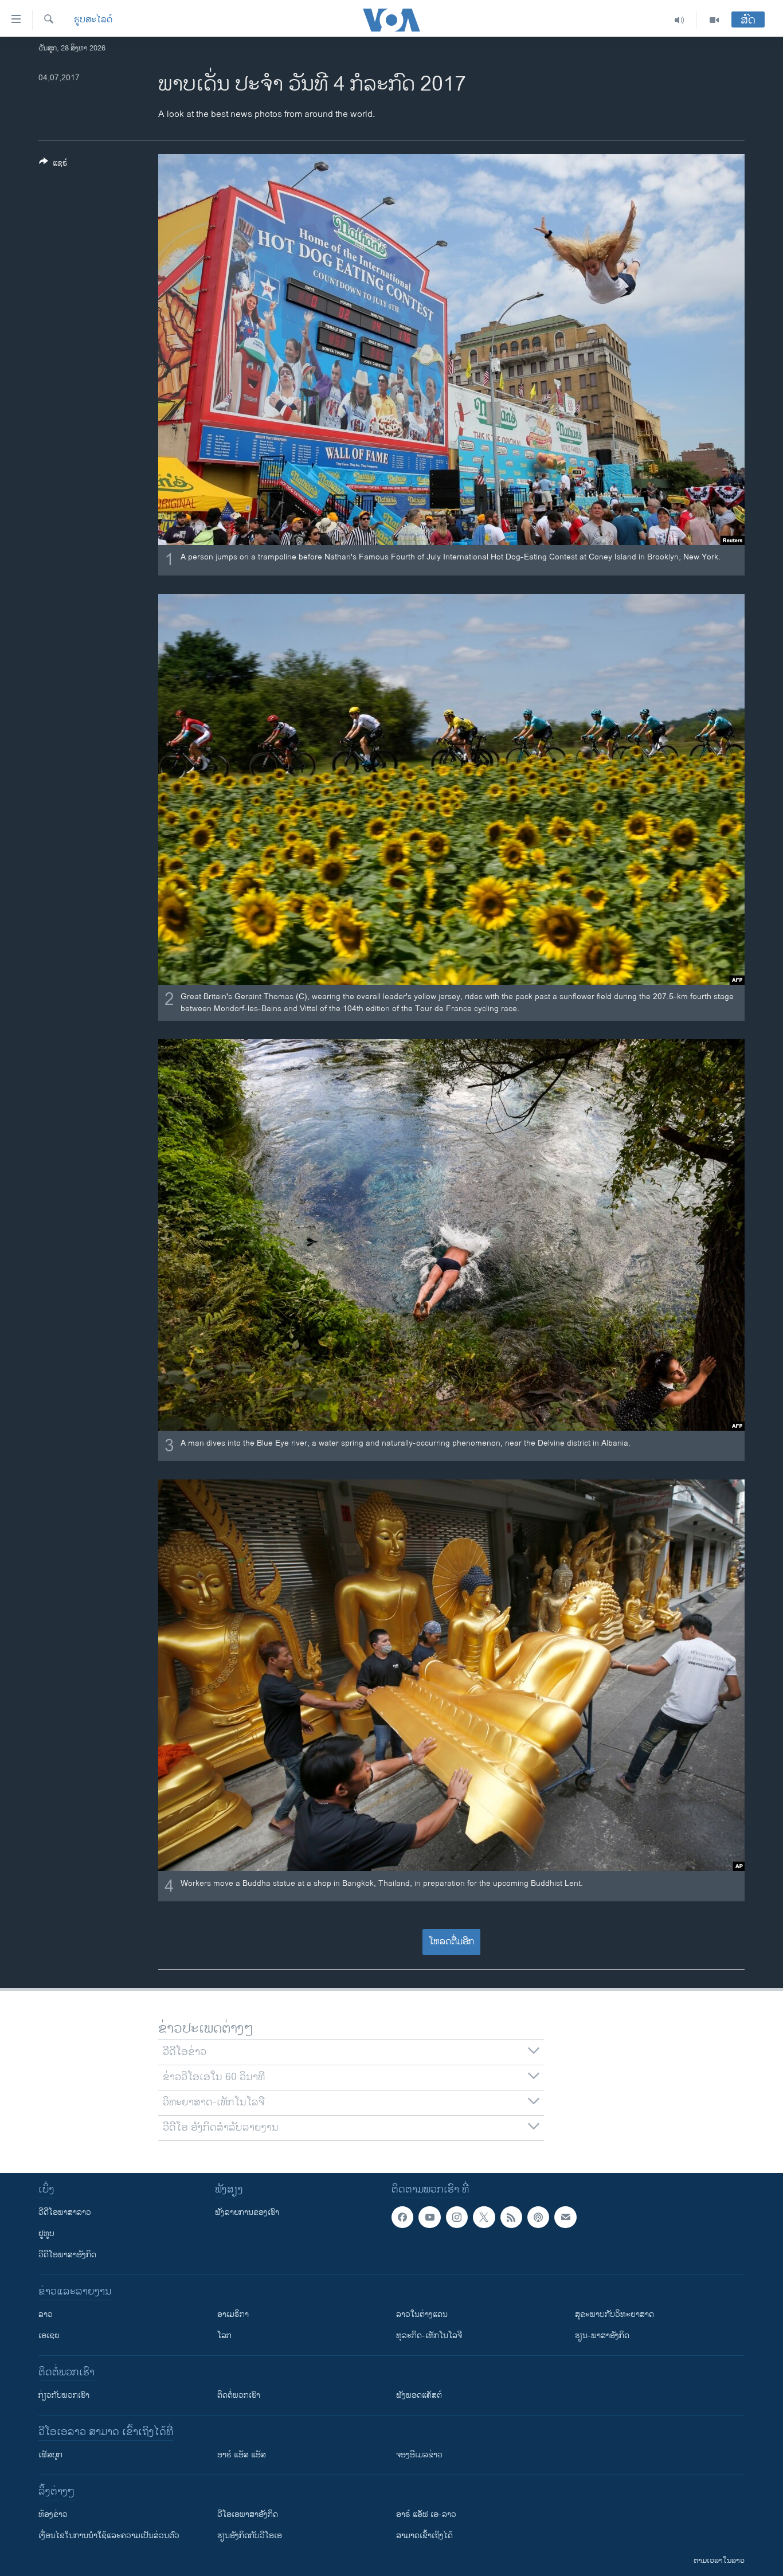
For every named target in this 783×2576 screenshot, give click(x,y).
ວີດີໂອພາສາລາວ (65, 2212)
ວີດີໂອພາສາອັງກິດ (67, 2255)
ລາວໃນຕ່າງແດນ (422, 2314)
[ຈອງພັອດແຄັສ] (565, 2217)
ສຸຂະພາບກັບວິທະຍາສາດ (614, 2314)
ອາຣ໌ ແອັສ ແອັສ (242, 2455)
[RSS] (511, 2217)
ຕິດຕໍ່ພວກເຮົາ (239, 2395)
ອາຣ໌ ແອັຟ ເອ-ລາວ (426, 2514)
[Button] (53, 165)
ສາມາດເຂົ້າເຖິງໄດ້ (424, 2536)
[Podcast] (538, 2217)
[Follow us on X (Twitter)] (484, 2217)
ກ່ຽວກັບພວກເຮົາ (64, 2395)
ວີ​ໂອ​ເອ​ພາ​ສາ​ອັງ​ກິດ (248, 2514)
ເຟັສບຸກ (50, 2455)
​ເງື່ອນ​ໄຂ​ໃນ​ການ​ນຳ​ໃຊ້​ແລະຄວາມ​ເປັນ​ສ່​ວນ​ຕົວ (109, 2536)
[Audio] (680, 20)
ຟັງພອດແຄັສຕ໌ (419, 2395)
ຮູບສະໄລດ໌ (93, 20)
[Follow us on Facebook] (402, 2217)
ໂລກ (224, 2336)
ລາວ (46, 2314)
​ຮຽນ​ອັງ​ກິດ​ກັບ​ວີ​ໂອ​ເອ (250, 2536)
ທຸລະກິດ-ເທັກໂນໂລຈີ (429, 2336)
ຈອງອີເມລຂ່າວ (419, 2455)
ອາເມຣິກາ (233, 2314)
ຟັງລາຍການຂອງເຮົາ (247, 2212)
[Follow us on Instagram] (457, 2217)
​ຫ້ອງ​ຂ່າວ (53, 2514)
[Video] (714, 20)
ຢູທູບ (46, 2234)
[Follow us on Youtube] (429, 2217)
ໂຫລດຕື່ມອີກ (451, 1942)
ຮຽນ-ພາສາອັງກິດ (602, 2336)
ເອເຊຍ (49, 2336)
